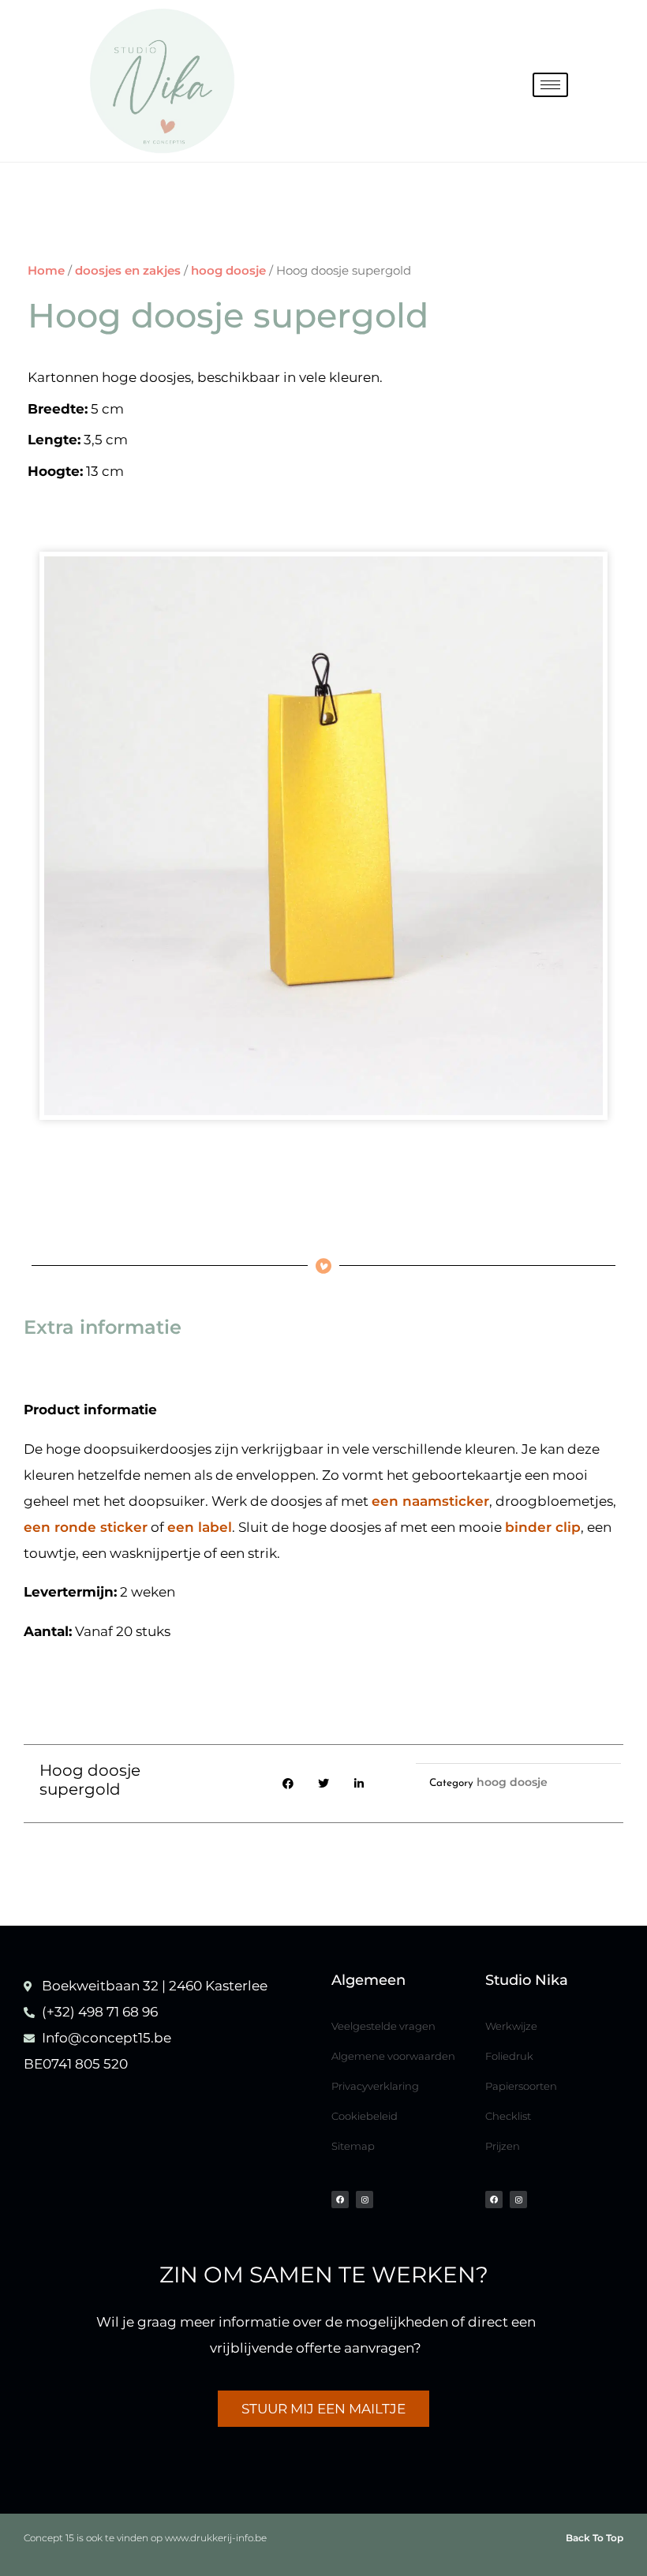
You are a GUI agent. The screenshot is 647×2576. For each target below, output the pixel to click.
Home (46, 270)
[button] (288, 1784)
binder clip (543, 1527)
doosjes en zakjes (128, 270)
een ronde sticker (86, 1527)
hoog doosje (228, 270)
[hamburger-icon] (550, 85)
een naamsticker (430, 1501)
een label (200, 1527)
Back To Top (595, 2538)
